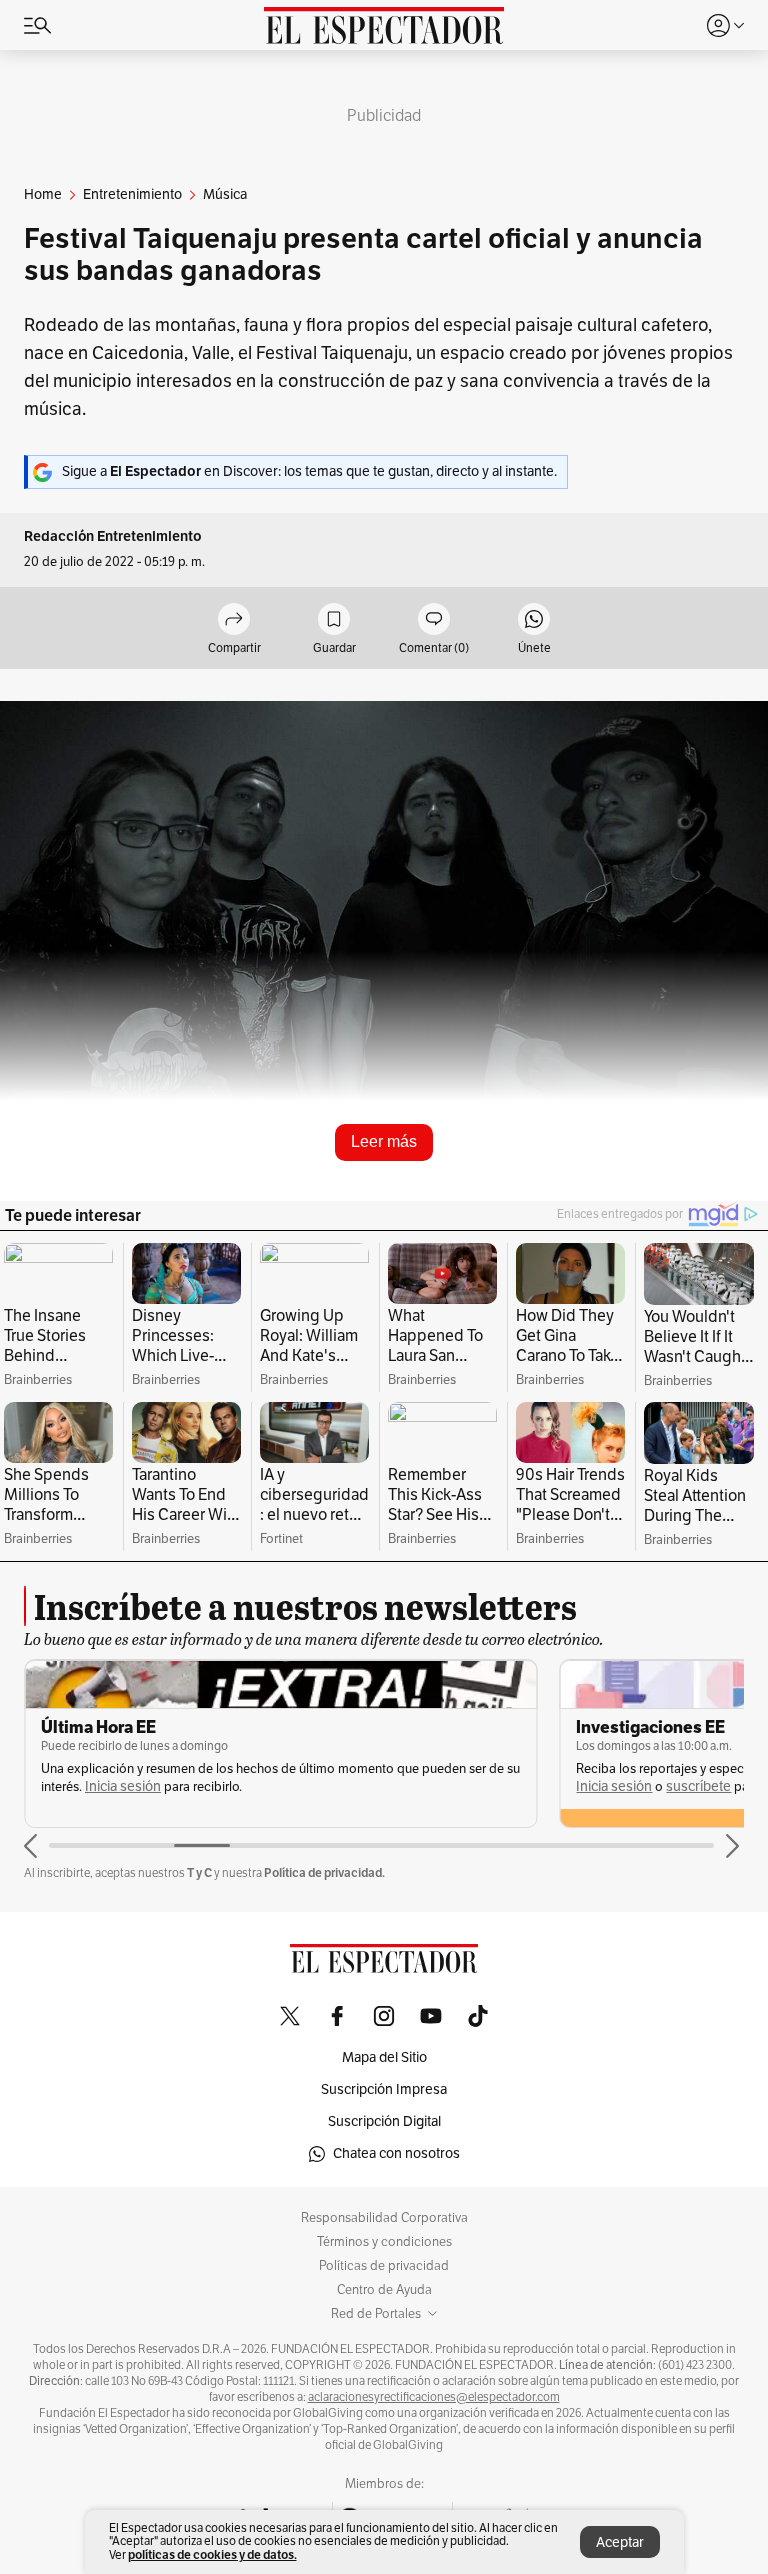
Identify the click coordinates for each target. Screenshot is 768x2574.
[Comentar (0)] (434, 620)
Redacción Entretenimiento (113, 536)
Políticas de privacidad (384, 2266)
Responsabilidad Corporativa (384, 2218)
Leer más (384, 1141)
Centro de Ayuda (384, 2290)
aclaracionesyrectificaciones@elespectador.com (434, 2397)
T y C (199, 1872)
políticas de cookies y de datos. (212, 2554)
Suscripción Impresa (384, 2089)
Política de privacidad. (324, 1872)
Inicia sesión (123, 1786)
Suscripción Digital (384, 2121)
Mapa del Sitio (384, 2057)
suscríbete (698, 1786)
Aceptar (620, 2542)
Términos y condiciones (384, 2242)
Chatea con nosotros (396, 2153)
